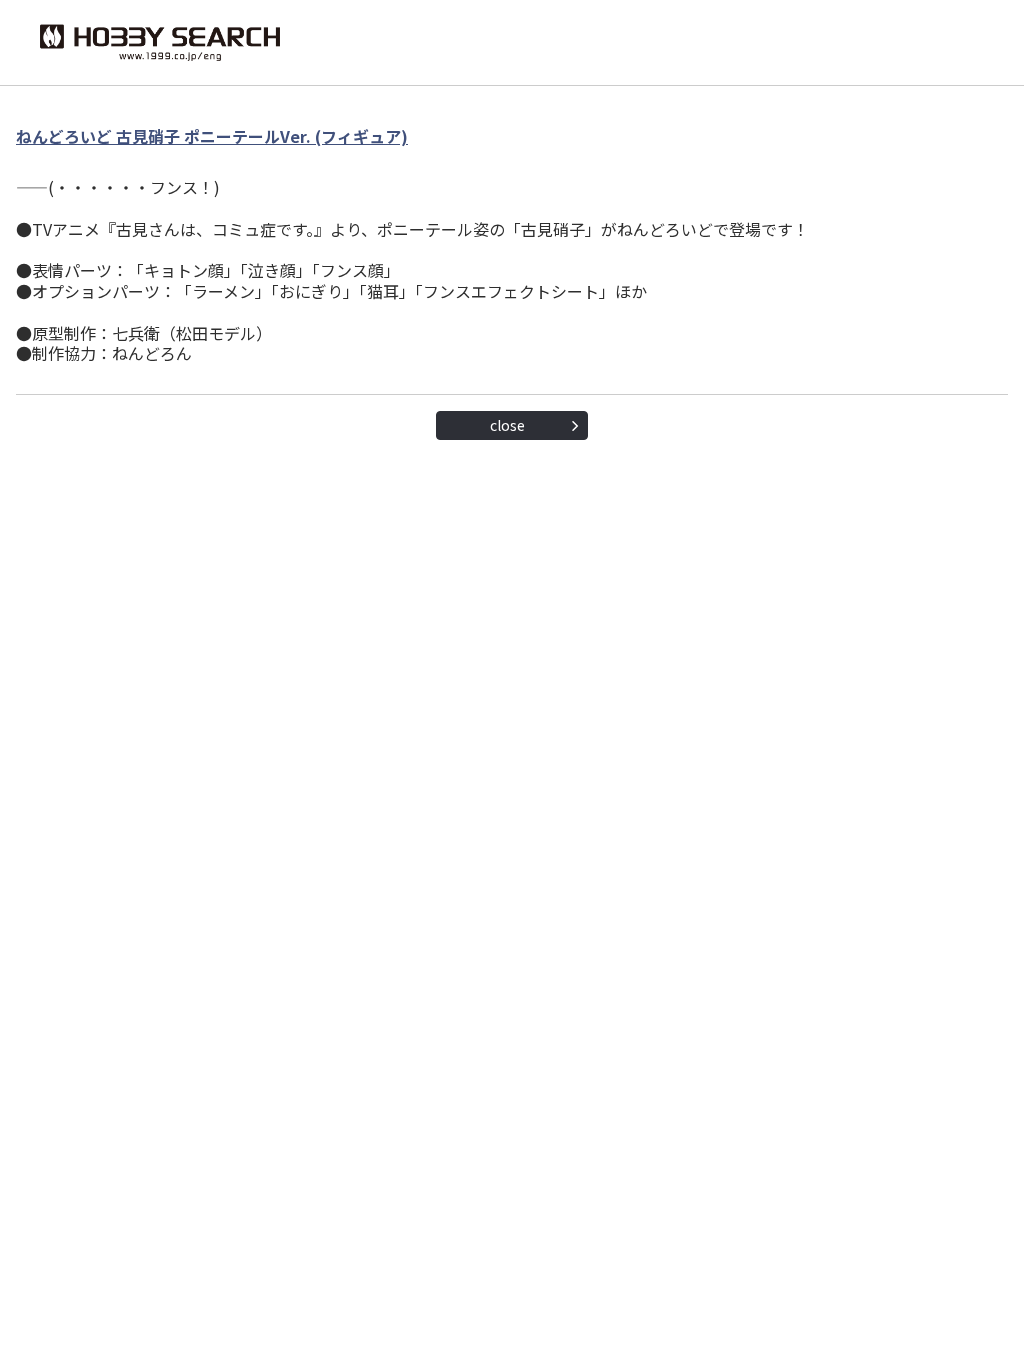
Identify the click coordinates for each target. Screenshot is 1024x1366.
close (507, 425)
